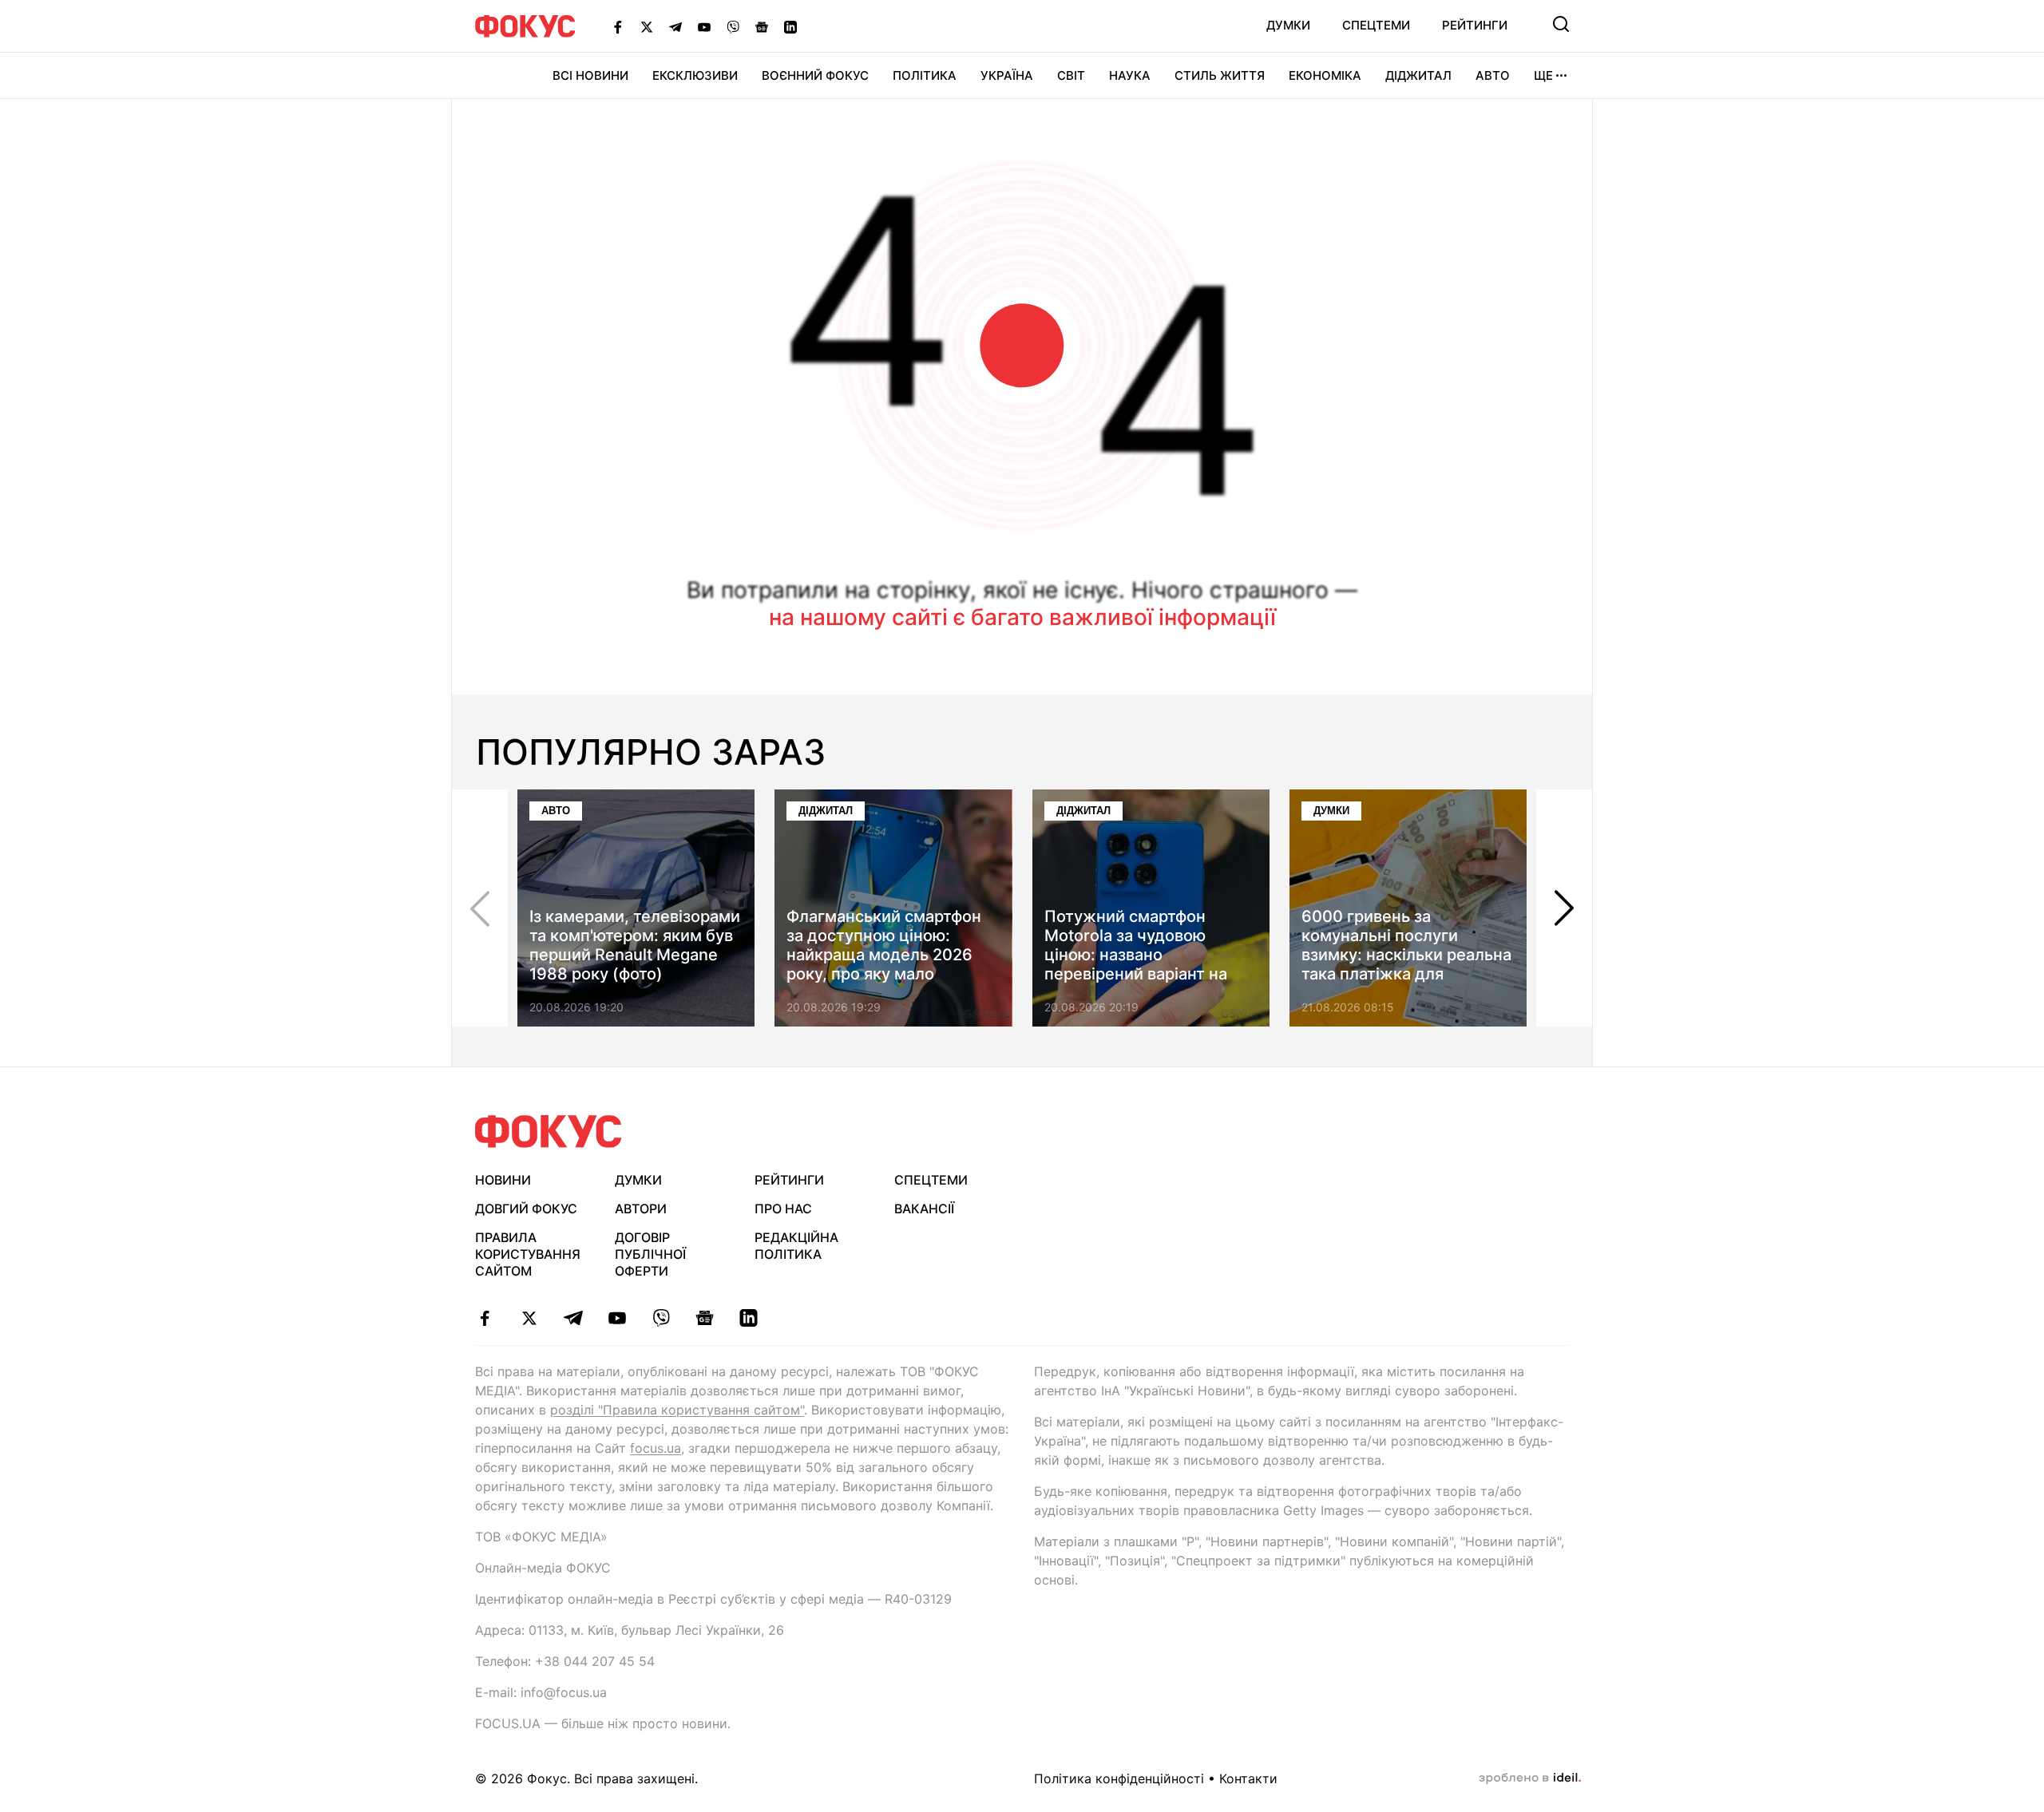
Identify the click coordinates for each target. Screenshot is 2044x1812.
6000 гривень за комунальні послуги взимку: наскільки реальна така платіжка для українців (1406, 955)
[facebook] (485, 1318)
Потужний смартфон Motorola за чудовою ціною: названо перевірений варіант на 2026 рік (1136, 955)
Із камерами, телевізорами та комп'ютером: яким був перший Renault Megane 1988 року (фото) (635, 945)
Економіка (1325, 75)
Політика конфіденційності (1119, 1778)
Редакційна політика (796, 1246)
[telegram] (573, 1318)
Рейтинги (1475, 25)
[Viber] (733, 26)
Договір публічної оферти (650, 1254)
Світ (1071, 75)
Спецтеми (1376, 25)
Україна (1007, 75)
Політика (925, 75)
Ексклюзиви (695, 75)
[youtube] (617, 1318)
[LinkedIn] (790, 26)
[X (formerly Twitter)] (647, 26)
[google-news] (705, 1318)
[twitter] (529, 1318)
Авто (1493, 75)
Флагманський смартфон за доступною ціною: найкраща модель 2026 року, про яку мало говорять (884, 955)
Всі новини (590, 75)
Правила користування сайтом (528, 1254)
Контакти (1248, 1778)
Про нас (783, 1209)
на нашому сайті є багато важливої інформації (1022, 617)
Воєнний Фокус (815, 75)
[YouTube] (704, 26)
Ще (1543, 75)
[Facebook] (618, 26)
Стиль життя (1220, 75)
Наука (1130, 75)
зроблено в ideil (1530, 1778)
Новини (503, 1180)
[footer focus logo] (549, 1132)
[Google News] (762, 26)
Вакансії (924, 1209)
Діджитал (1418, 75)
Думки (1288, 25)
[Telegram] (675, 26)
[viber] (661, 1318)
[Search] (1561, 24)
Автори (641, 1209)
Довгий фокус (526, 1209)
